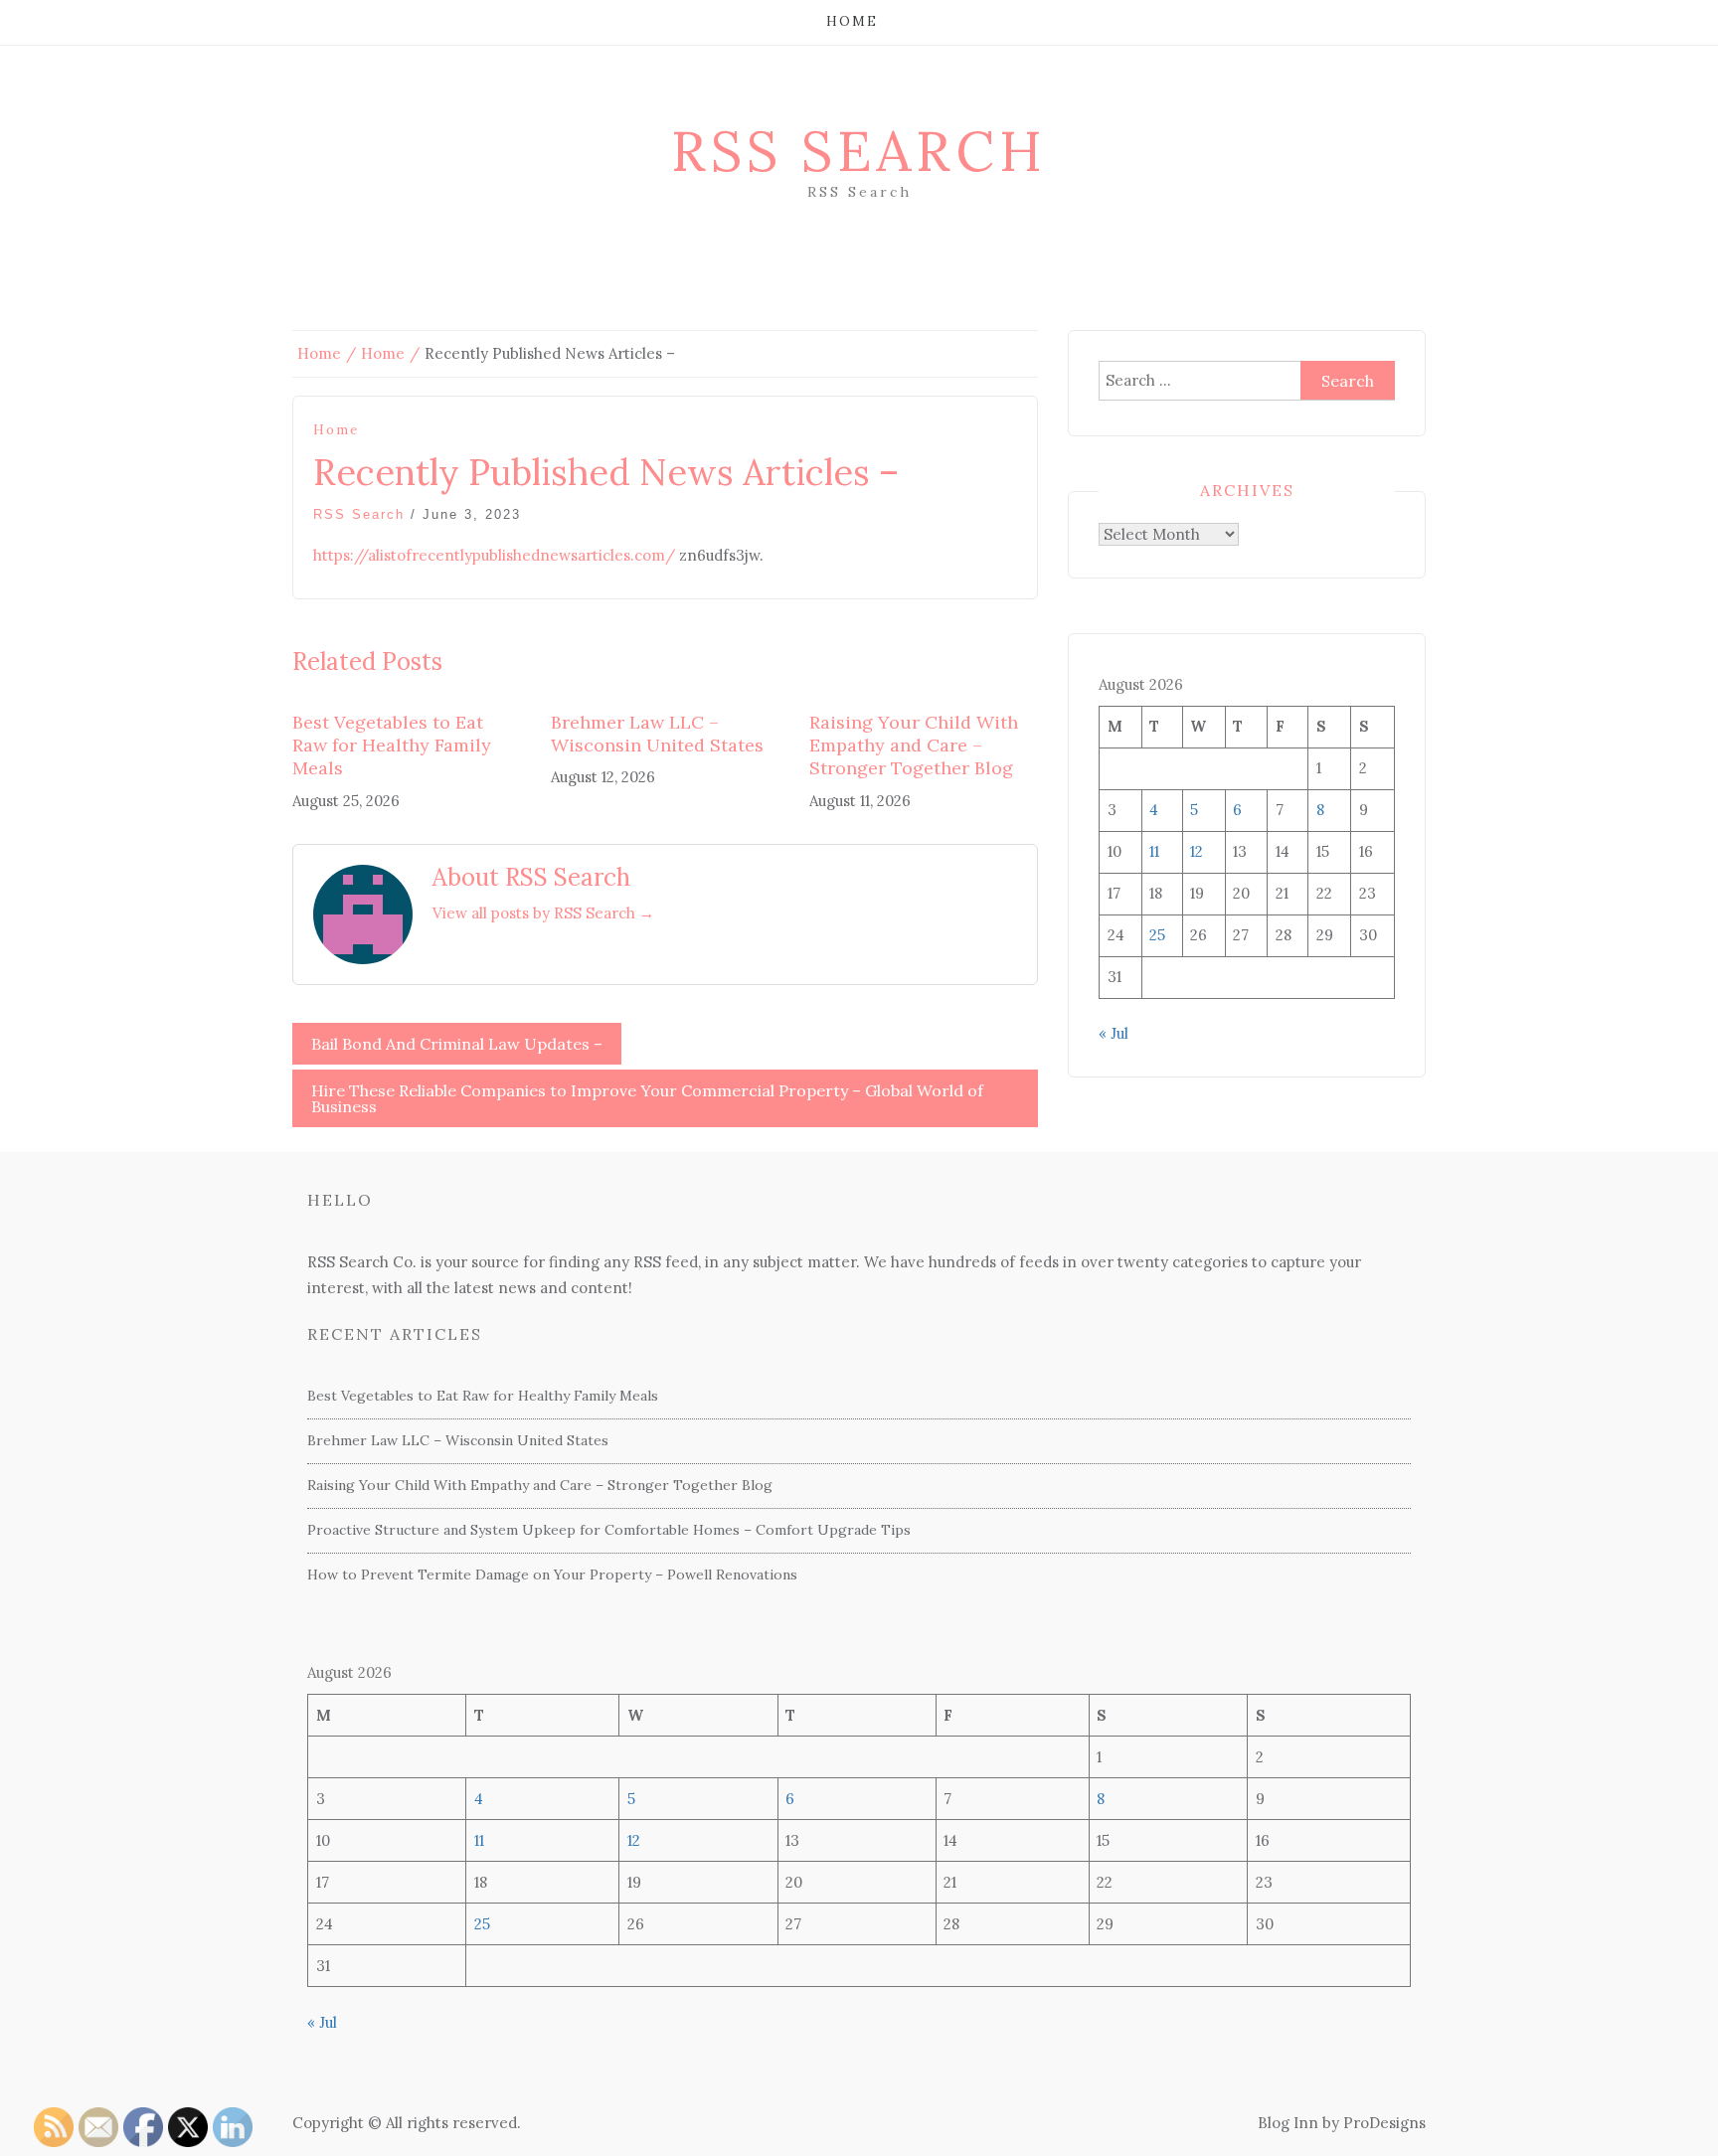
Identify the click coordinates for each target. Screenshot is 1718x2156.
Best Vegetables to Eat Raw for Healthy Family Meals (392, 746)
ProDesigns (1384, 2123)
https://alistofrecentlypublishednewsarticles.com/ (494, 555)
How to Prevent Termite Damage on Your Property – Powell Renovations (552, 1575)
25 (1157, 935)
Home (852, 21)
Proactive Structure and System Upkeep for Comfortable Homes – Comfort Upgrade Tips (609, 1530)
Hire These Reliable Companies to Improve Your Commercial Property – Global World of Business (647, 1098)
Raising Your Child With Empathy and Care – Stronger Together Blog (914, 746)
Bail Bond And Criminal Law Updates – (457, 1044)
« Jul (1114, 1033)
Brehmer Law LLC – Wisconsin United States (657, 734)
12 (1197, 851)
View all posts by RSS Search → (543, 913)
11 (1154, 851)
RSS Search (859, 151)
